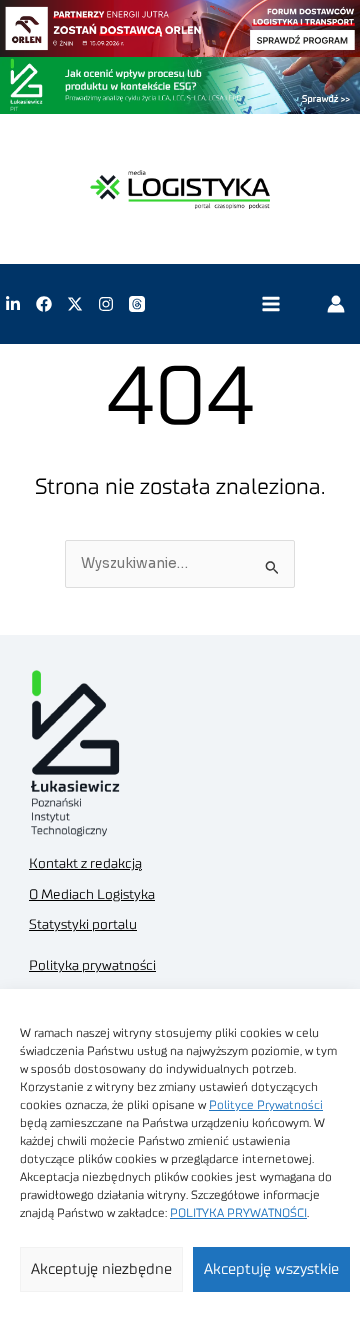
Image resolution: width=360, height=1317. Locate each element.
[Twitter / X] (75, 304)
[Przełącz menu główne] (270, 304)
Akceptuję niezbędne (101, 1269)
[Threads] (137, 304)
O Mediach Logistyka (92, 895)
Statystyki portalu (83, 925)
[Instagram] (106, 304)
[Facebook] (44, 304)
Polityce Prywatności (266, 1105)
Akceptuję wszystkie (271, 1269)
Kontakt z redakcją (85, 864)
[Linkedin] (13, 304)
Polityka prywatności (92, 966)
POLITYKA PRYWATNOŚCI (238, 1213)
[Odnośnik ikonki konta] (336, 304)
